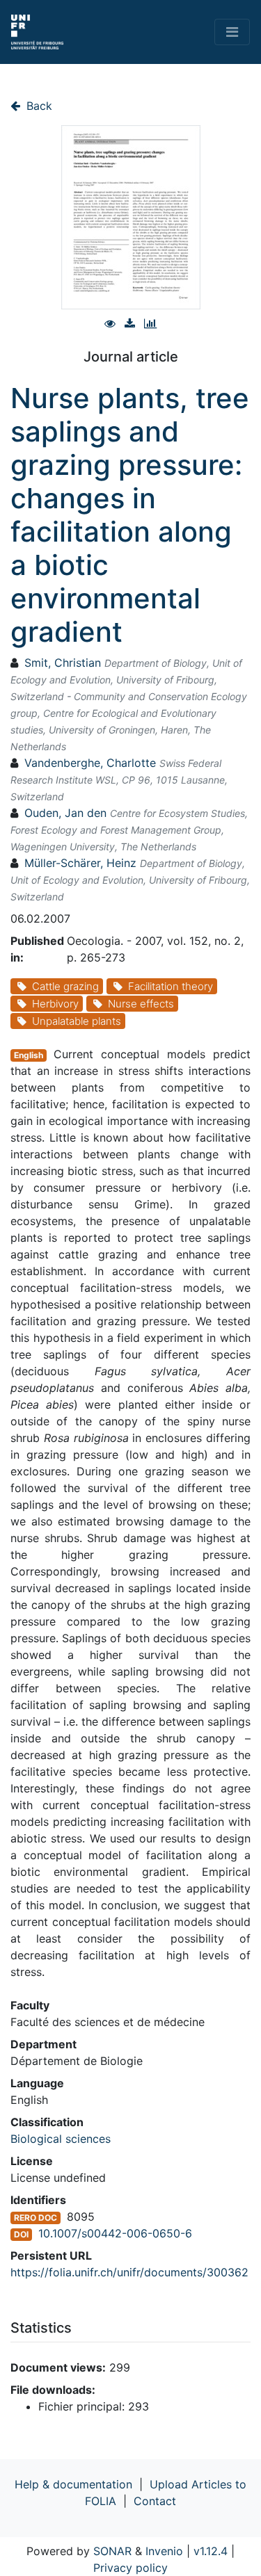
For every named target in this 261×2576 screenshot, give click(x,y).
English (29, 1055)
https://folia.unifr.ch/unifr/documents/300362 (129, 2272)
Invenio (164, 2551)
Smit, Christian (63, 663)
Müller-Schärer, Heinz (80, 863)
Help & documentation (73, 2484)
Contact (155, 2501)
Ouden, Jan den (65, 813)
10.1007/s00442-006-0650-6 (115, 2233)
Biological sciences (61, 2139)
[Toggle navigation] (232, 32)
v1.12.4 (211, 2551)
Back (38, 106)
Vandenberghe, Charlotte (90, 763)
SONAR (112, 2551)
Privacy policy (130, 2568)
